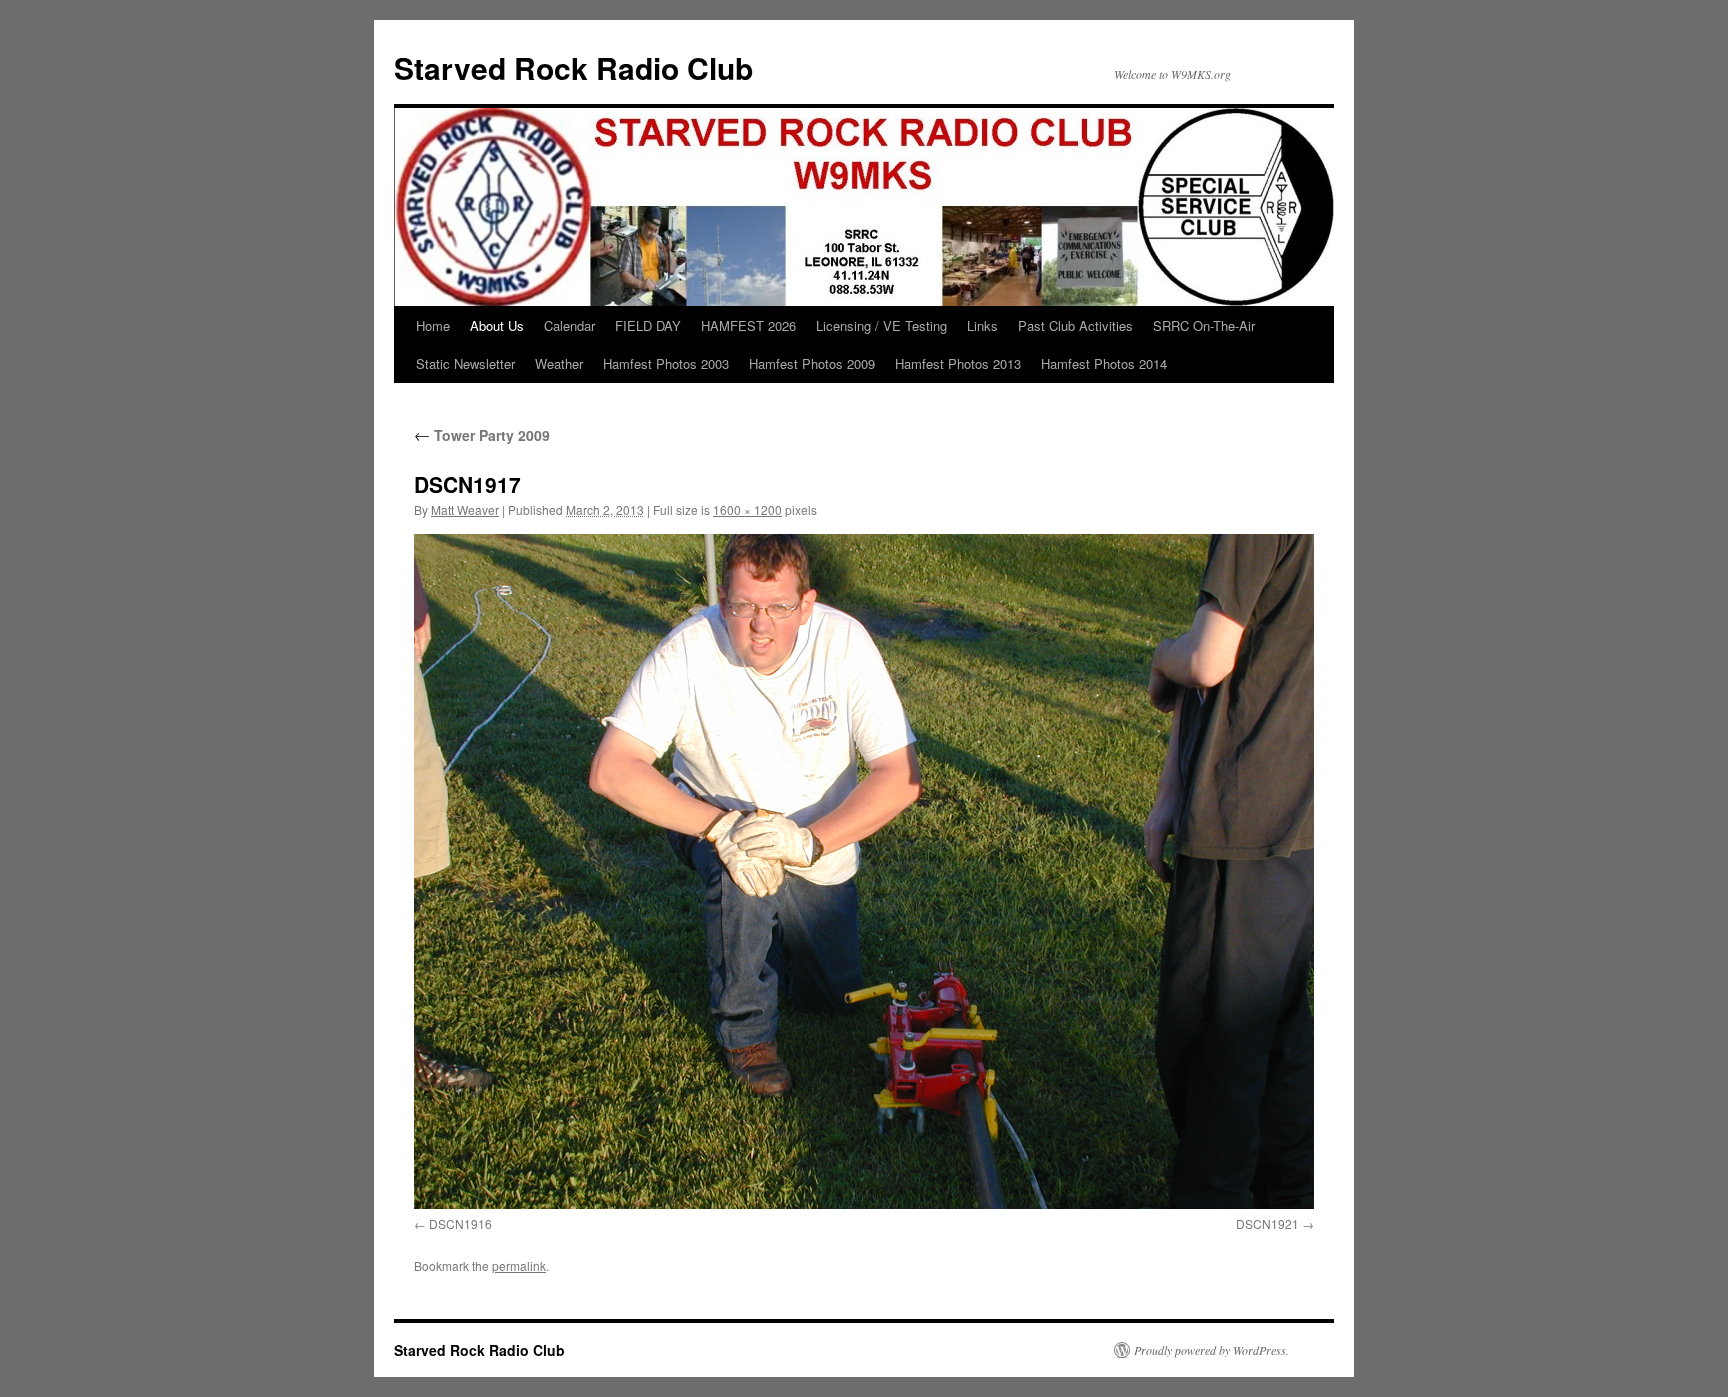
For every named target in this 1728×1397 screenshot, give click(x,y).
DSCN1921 (1267, 1223)
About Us (497, 325)
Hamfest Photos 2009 (812, 363)
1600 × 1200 (747, 509)
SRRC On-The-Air (1204, 325)
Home (433, 325)
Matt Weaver (465, 509)
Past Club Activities (1075, 325)
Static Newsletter (465, 363)
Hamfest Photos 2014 (1104, 363)
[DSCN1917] (864, 871)
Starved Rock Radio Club (573, 67)
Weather (559, 363)
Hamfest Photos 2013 (958, 363)
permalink (519, 1265)
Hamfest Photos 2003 (666, 363)
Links (982, 325)
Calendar (569, 325)
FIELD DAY (648, 325)
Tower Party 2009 (482, 435)
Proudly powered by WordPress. (1211, 1350)
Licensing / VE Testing (881, 325)
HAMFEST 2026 (748, 325)
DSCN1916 (460, 1223)
